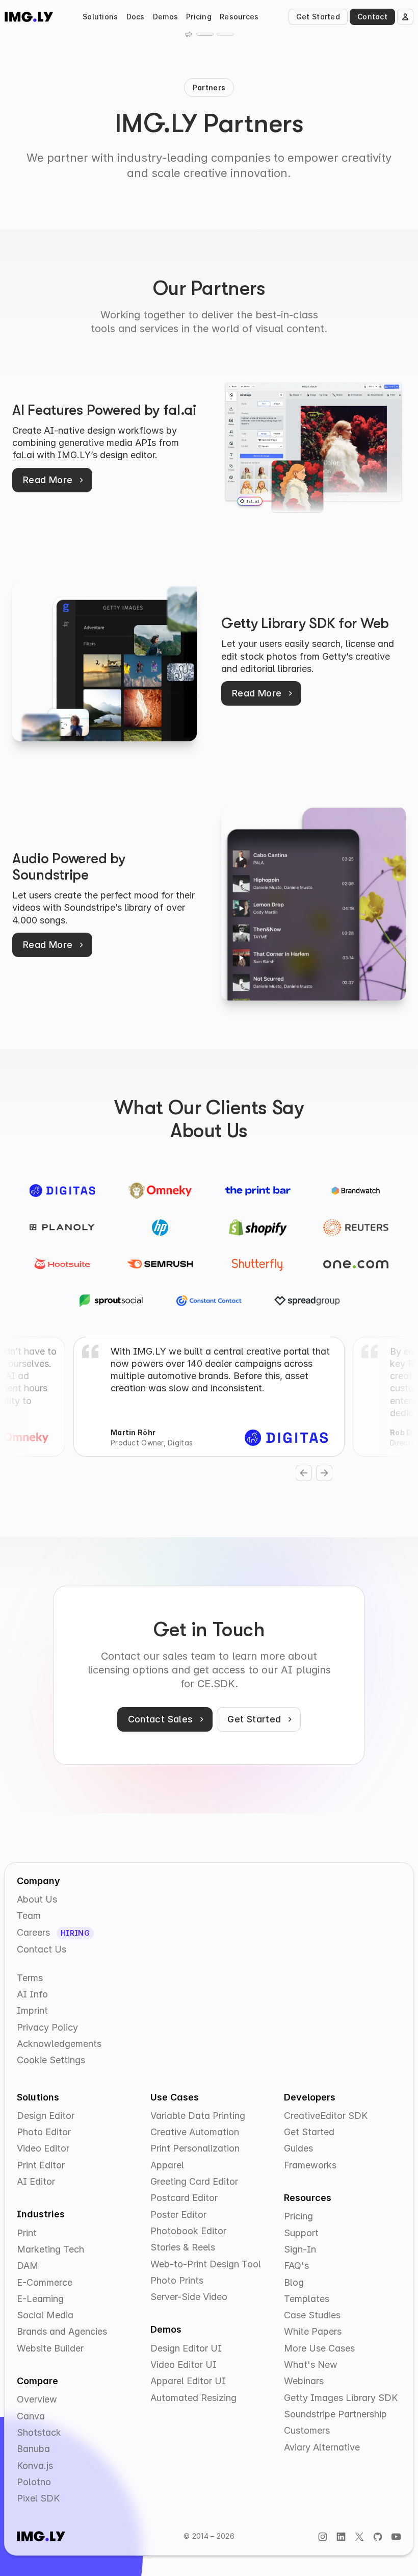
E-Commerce (45, 2282)
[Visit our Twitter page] (359, 2536)
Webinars (304, 2381)
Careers (35, 1932)
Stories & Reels (183, 2247)
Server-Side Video (189, 2297)
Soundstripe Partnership (335, 2414)
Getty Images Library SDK (341, 2398)
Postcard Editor (184, 2198)
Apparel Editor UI (188, 2381)
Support (301, 2233)
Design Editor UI (186, 2348)
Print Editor (41, 2165)
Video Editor (43, 2148)
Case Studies (312, 2315)
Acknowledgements (59, 2044)
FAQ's (296, 2266)
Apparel (167, 2165)
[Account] (405, 17)
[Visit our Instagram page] (323, 2536)
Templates (307, 2299)
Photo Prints (177, 2280)
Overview (37, 2399)
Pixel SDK (38, 2498)
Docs (136, 17)
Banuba (33, 2449)
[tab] (205, 34)
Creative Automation (195, 2132)
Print (27, 2233)
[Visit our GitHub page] (378, 2536)
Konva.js (35, 2466)
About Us (37, 1899)
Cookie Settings (51, 2060)
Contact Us (42, 1949)
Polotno (34, 2482)
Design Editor (46, 2116)
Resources (239, 17)
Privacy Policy (47, 2027)
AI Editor (36, 2181)
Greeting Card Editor (194, 2181)
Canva (31, 2416)
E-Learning (40, 2299)
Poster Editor (178, 2215)
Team (29, 1916)
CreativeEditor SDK (326, 2116)
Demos (165, 17)
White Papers (313, 2331)
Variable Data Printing (198, 2116)
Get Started (318, 17)
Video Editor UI (184, 2365)
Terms (30, 1978)
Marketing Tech (50, 2249)
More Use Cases (319, 2348)
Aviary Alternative (322, 2447)
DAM (28, 2266)
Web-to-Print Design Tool (206, 2264)
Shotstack (39, 2432)
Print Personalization (195, 2148)
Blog (294, 2282)
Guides (298, 2148)
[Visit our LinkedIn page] (341, 2536)
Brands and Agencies (62, 2331)
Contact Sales (161, 1719)
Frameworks (310, 2165)
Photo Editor (44, 2132)
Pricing (199, 17)
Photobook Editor (188, 2231)
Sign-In (300, 2249)
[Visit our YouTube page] (396, 2536)
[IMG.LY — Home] (29, 17)
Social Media (45, 2315)
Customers (307, 2430)
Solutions (100, 17)
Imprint (32, 2010)
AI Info (32, 1994)
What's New (311, 2365)
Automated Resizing (193, 2398)
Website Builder (50, 2348)
